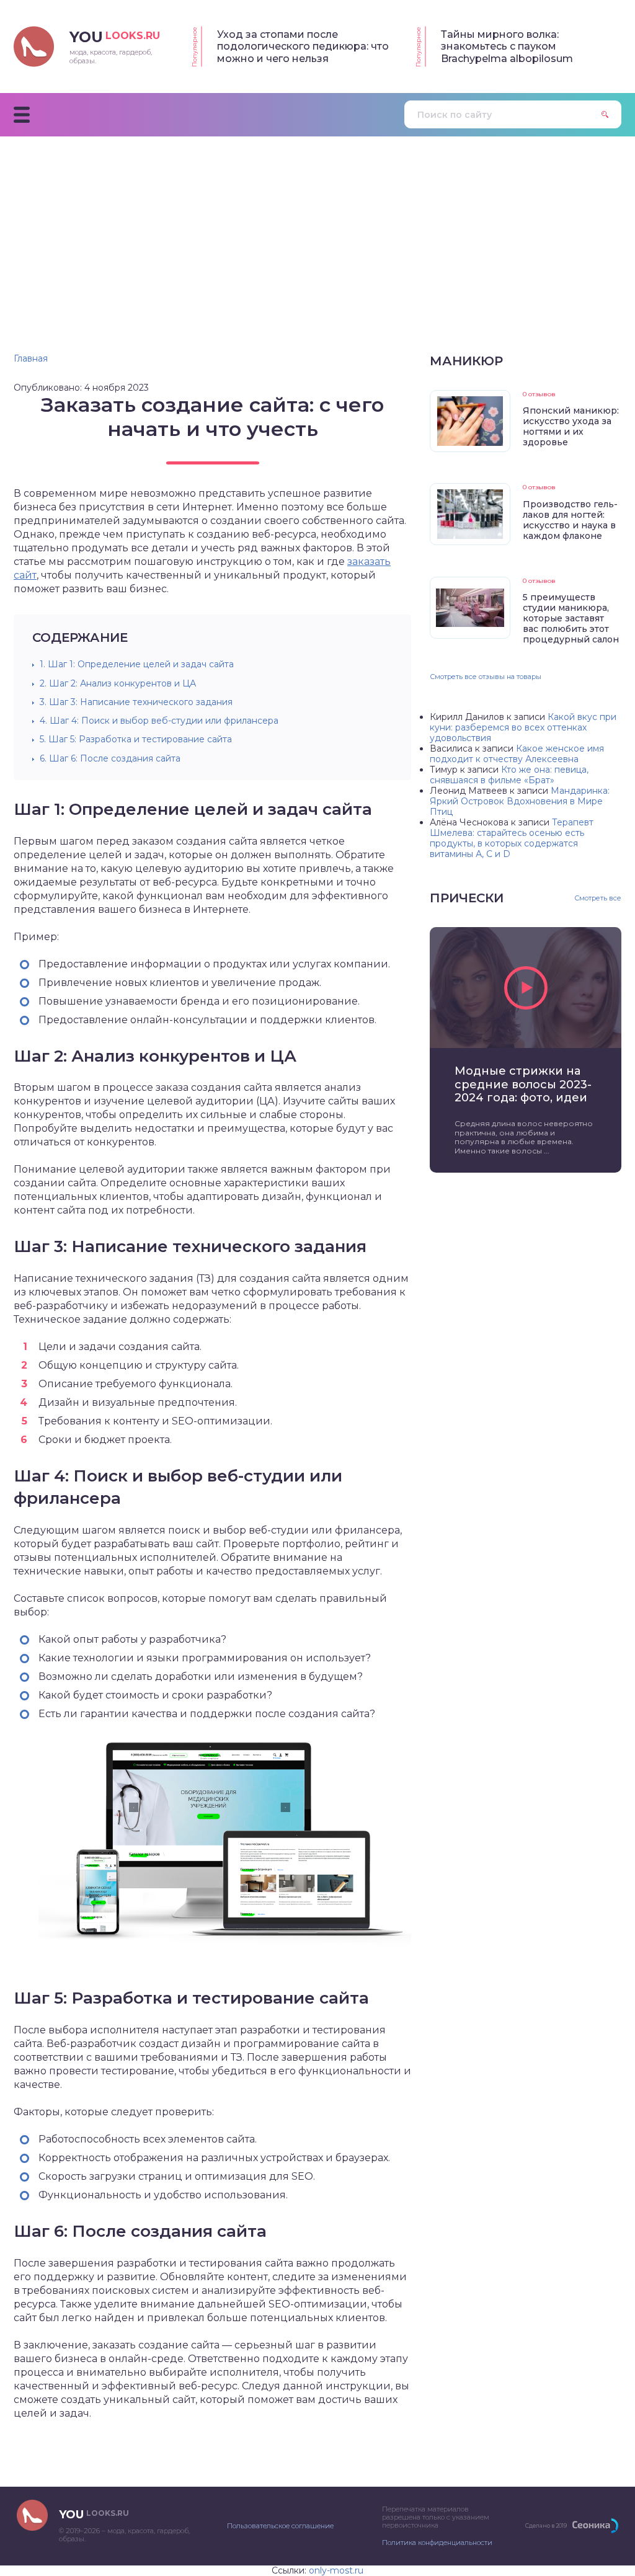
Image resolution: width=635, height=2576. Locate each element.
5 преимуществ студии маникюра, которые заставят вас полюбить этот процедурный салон (571, 618)
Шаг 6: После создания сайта (110, 758)
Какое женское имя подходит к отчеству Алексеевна (517, 754)
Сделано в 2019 (546, 2525)
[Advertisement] (317, 229)
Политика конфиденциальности (437, 2543)
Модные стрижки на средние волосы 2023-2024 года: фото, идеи (523, 1085)
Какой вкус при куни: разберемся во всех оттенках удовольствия (523, 727)
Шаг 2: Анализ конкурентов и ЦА (118, 683)
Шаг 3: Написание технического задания (136, 702)
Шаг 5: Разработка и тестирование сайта (136, 739)
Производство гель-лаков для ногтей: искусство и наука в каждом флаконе (570, 520)
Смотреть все (598, 898)
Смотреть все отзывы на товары (486, 677)
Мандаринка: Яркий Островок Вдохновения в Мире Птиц (520, 801)
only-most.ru (336, 2570)
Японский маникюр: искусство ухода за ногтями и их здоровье (571, 426)
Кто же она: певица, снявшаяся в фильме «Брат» (509, 775)
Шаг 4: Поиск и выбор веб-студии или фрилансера (159, 721)
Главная (31, 358)
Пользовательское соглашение (280, 2526)
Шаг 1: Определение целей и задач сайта (137, 664)
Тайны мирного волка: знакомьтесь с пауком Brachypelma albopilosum (507, 47)
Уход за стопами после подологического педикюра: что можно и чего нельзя (303, 47)
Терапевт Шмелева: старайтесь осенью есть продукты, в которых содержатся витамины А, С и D (512, 838)
